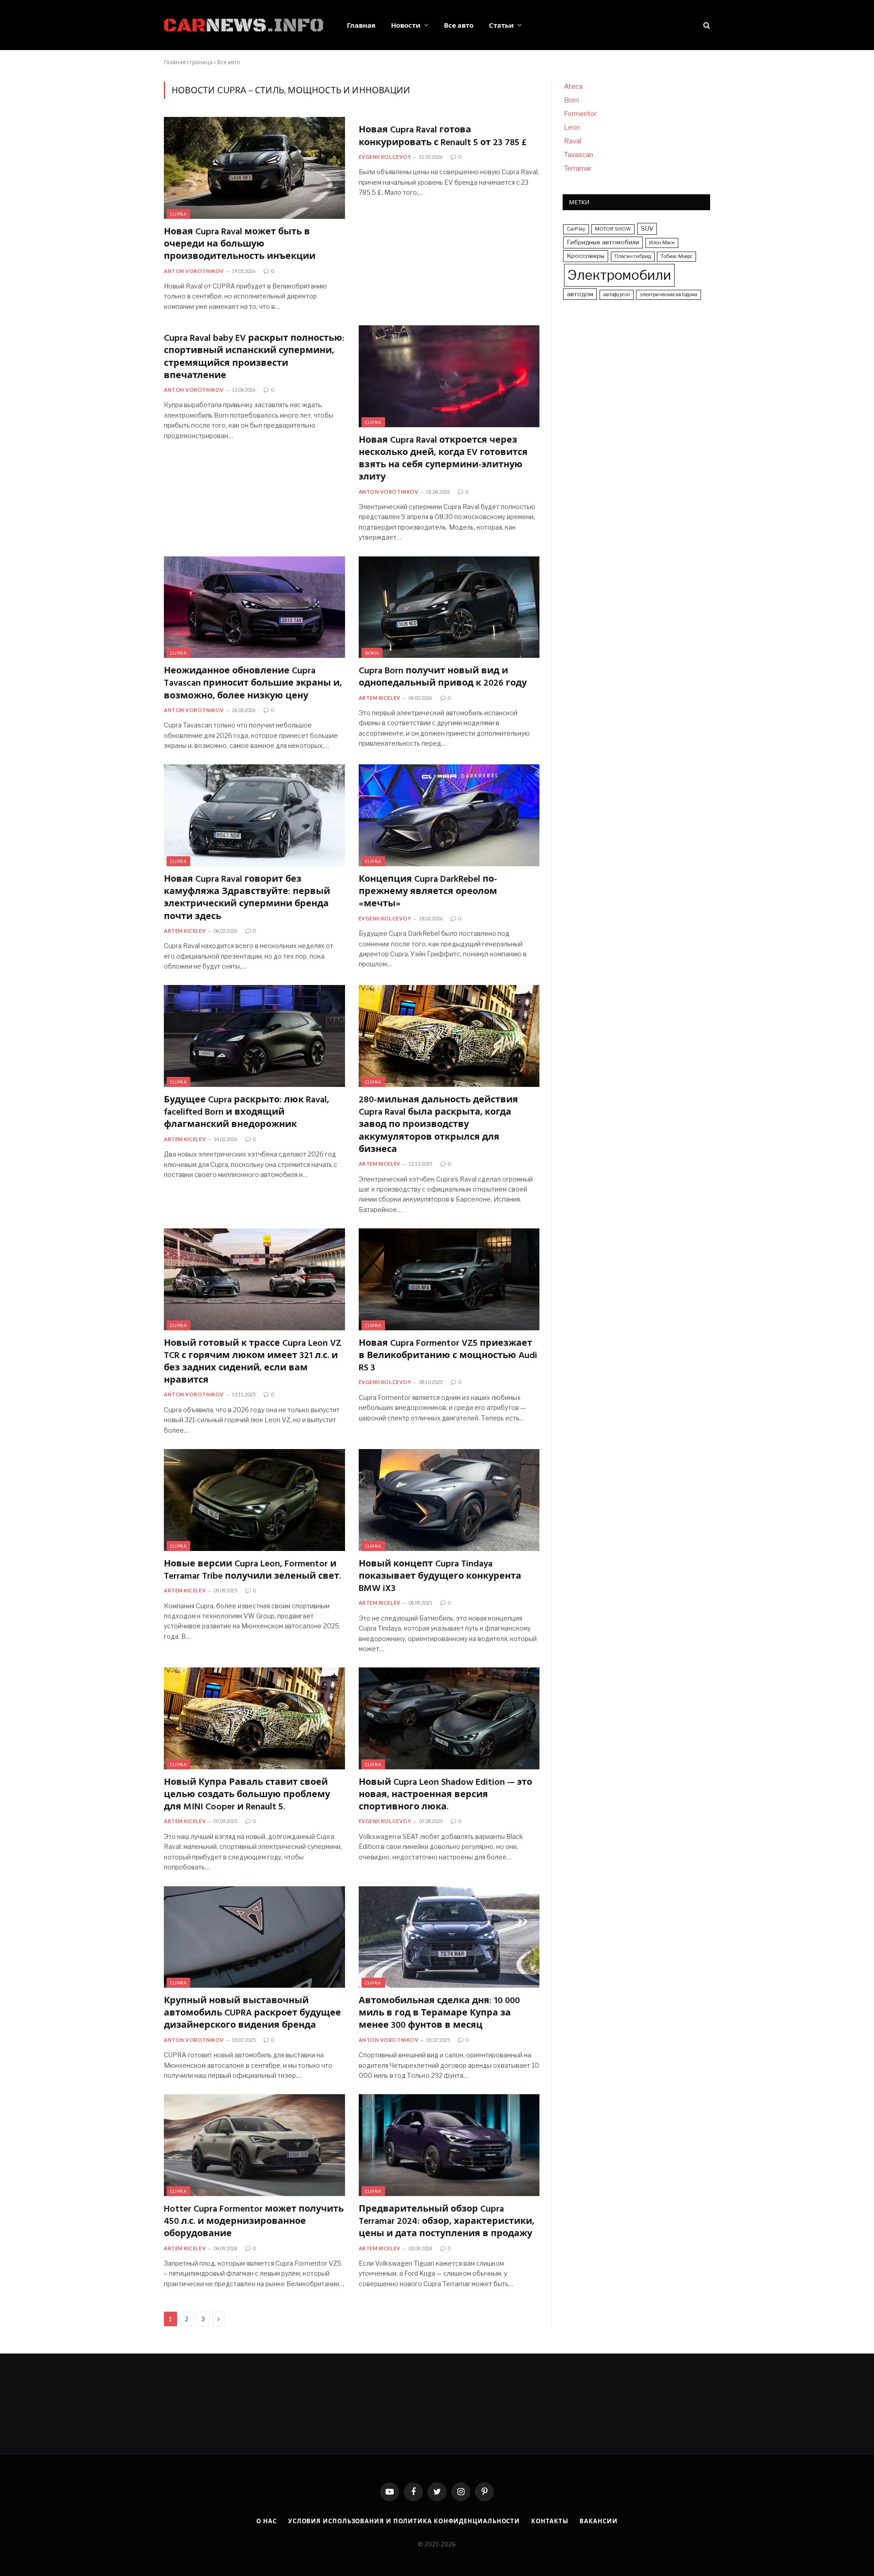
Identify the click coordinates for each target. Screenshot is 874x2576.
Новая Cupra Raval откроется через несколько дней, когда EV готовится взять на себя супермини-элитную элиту (443, 459)
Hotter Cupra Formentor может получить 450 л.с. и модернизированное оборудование (254, 2222)
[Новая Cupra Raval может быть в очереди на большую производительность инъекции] (254, 168)
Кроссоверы (586, 256)
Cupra (178, 214)
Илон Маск (662, 243)
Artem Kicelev (380, 698)
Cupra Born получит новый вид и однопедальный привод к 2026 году (443, 677)
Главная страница (188, 62)
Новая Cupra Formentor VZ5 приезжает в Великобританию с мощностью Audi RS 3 (448, 1356)
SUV (647, 228)
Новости (406, 25)
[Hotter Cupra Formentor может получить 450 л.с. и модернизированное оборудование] (254, 2145)
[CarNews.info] (244, 25)
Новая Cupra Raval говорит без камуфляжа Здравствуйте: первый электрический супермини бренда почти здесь (247, 898)
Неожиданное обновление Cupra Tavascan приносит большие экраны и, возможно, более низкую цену (253, 684)
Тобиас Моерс (676, 256)
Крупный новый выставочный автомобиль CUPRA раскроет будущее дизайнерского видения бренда (252, 2014)
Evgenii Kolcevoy (385, 157)
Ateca (573, 86)
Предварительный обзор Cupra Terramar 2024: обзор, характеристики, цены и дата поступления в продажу (447, 2222)
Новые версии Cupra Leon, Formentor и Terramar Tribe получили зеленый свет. (252, 1571)
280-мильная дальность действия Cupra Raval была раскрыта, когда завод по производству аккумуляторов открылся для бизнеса (438, 1125)
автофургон (617, 295)
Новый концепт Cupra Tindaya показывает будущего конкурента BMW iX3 (440, 1577)
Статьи (501, 25)
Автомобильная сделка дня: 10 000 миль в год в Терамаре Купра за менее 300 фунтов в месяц (439, 2014)
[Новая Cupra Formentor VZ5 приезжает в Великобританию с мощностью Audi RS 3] (449, 1279)
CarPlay (576, 229)
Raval (573, 141)
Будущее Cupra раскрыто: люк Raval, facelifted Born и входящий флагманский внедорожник (246, 1113)
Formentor (580, 114)
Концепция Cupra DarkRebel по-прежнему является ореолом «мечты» (428, 892)
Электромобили (619, 275)
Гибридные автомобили (603, 242)
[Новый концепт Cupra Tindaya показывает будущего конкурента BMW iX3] (449, 1500)
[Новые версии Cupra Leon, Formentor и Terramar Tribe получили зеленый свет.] (254, 1500)
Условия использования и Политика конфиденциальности (404, 2521)
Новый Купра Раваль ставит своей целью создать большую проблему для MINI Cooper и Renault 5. (247, 1795)
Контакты (550, 2521)
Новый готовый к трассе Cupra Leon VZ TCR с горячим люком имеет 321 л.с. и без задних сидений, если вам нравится (253, 1362)
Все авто (459, 25)
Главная (361, 25)
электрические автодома (668, 295)
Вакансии (598, 2521)
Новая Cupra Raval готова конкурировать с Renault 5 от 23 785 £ (443, 136)
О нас (267, 2521)
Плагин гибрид (633, 256)
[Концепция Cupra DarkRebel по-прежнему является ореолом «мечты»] (449, 815)
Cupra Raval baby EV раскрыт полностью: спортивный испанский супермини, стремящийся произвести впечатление (254, 357)
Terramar (578, 168)
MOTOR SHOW (613, 229)
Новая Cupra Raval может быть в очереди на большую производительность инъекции (240, 245)
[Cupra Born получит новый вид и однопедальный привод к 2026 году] (449, 607)
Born (372, 653)
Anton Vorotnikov (194, 271)
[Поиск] (706, 25)
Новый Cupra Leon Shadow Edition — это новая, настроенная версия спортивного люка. (445, 1795)
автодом (580, 294)
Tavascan (579, 155)
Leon (572, 127)
